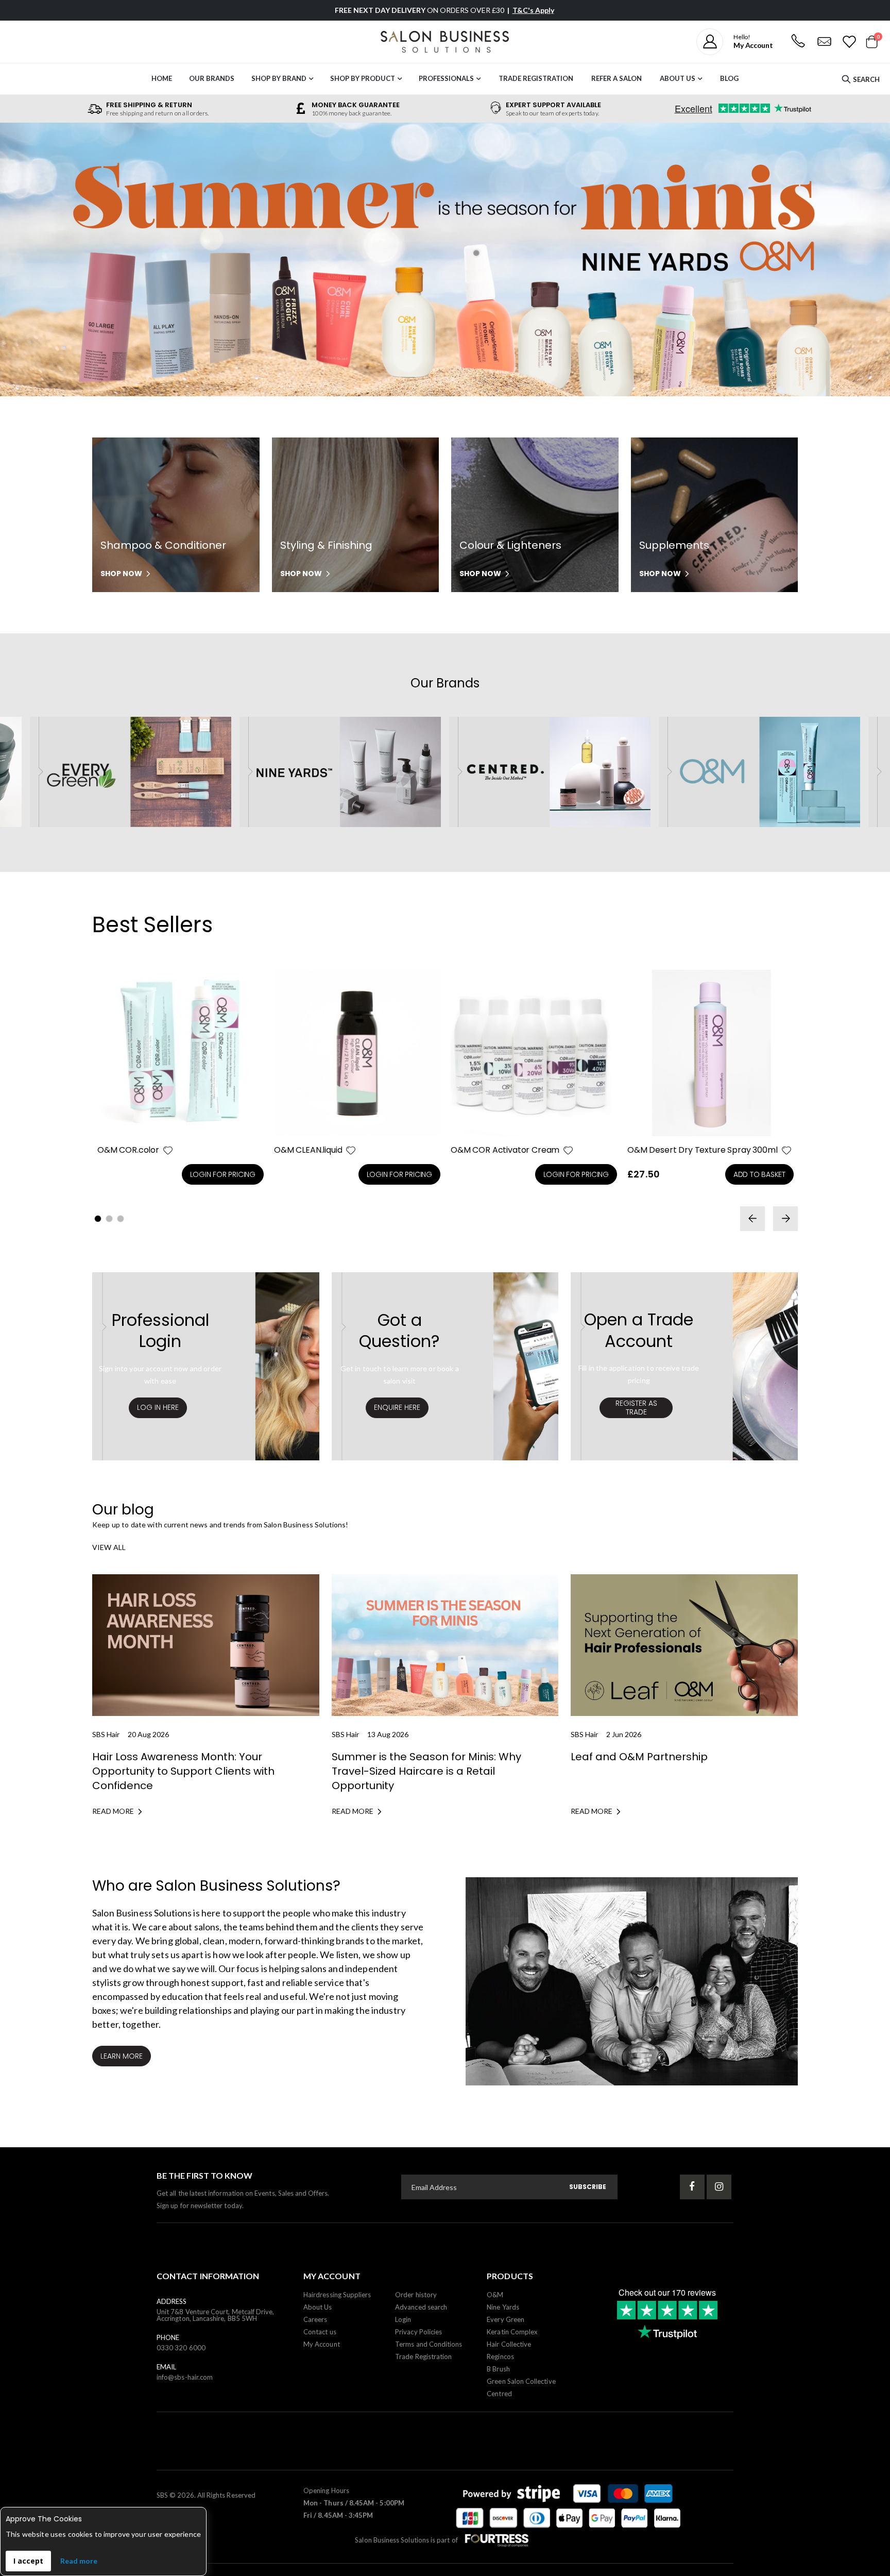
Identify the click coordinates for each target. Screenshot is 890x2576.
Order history (416, 2295)
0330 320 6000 (181, 2348)
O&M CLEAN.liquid (308, 1150)
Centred (499, 2394)
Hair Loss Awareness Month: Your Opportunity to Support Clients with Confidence (183, 1771)
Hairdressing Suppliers (337, 2295)
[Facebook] (692, 2187)
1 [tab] (98, 1219)
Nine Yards (503, 2307)
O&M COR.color (128, 1150)
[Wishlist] (849, 42)
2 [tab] (109, 1219)
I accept (28, 2561)
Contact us (320, 2332)
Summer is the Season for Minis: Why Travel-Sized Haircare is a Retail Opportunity (426, 1771)
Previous (23, 262)
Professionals (446, 78)
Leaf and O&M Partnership (639, 1757)
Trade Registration (536, 78)
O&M (495, 2295)
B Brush (498, 2369)
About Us (678, 78)
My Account (322, 2344)
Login (403, 2319)
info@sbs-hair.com (185, 2377)
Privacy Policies (418, 2332)
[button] (168, 1150)
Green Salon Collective (521, 2381)
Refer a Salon (617, 78)
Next (867, 262)
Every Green (506, 2319)
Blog (729, 78)
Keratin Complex (512, 2332)
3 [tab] (121, 1219)
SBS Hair (106, 1734)
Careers (315, 2319)
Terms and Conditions (429, 2344)
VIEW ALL (109, 1547)
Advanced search (421, 2307)
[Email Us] (824, 42)
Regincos (500, 2356)
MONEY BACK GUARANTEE (356, 105)
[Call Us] (798, 42)
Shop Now (121, 574)
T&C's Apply (533, 10)
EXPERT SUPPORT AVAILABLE (553, 105)
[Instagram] (719, 2187)
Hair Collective (509, 2344)
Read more (79, 2561)
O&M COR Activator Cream (505, 1150)
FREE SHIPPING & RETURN (149, 105)
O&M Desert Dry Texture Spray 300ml (703, 1150)
